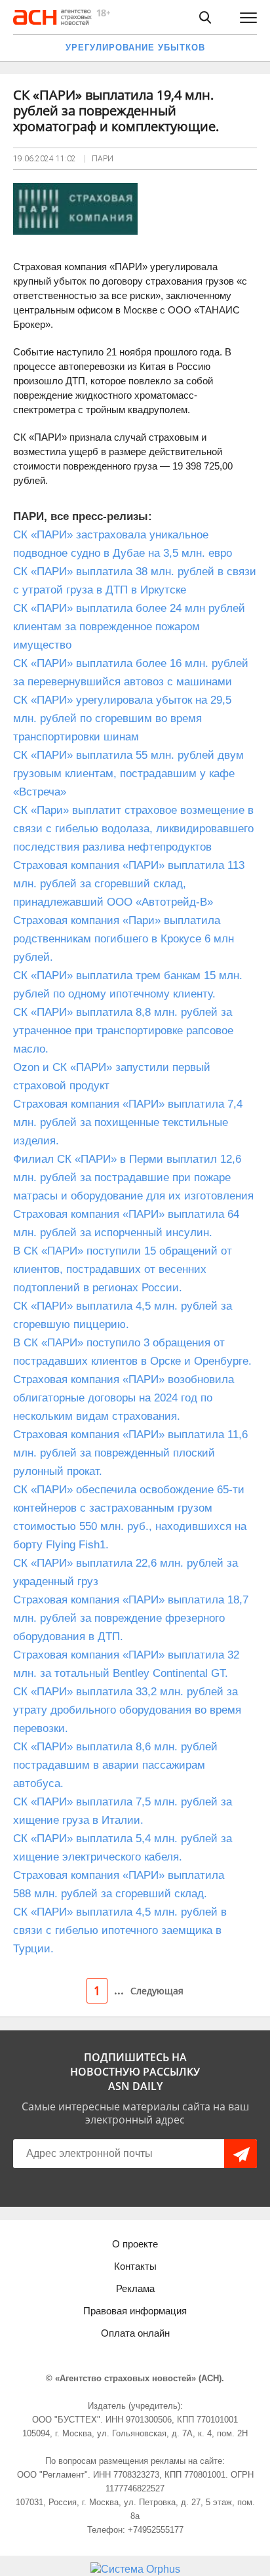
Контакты (135, 2266)
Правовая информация (135, 2311)
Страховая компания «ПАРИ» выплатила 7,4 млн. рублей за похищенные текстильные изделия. (128, 1122)
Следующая (157, 1991)
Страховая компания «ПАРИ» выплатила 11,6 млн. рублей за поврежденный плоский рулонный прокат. (130, 1453)
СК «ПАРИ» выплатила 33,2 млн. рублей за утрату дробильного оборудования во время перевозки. (127, 1710)
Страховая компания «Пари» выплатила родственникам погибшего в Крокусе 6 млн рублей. (124, 939)
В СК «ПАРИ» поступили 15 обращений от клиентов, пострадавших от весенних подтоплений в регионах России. (123, 1269)
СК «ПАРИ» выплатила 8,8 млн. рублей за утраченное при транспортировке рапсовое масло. (123, 1031)
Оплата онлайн (135, 2333)
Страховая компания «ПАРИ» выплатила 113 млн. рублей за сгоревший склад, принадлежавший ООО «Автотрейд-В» (129, 884)
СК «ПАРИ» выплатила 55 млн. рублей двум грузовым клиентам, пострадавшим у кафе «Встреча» (128, 774)
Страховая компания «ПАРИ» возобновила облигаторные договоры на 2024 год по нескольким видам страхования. (124, 1398)
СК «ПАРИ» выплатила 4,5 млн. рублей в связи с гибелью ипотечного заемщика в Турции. (120, 1930)
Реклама (135, 2288)
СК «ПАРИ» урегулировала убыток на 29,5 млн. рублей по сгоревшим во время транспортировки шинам (122, 718)
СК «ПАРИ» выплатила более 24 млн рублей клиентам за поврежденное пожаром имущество (129, 627)
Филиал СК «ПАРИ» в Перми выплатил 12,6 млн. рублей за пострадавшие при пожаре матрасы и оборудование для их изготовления (133, 1177)
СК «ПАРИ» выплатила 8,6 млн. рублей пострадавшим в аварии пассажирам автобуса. (115, 1765)
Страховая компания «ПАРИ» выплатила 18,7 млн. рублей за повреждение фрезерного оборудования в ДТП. (131, 1618)
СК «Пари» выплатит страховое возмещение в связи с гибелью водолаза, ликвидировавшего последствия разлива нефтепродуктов (133, 829)
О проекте (135, 2244)
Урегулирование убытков (135, 48)
